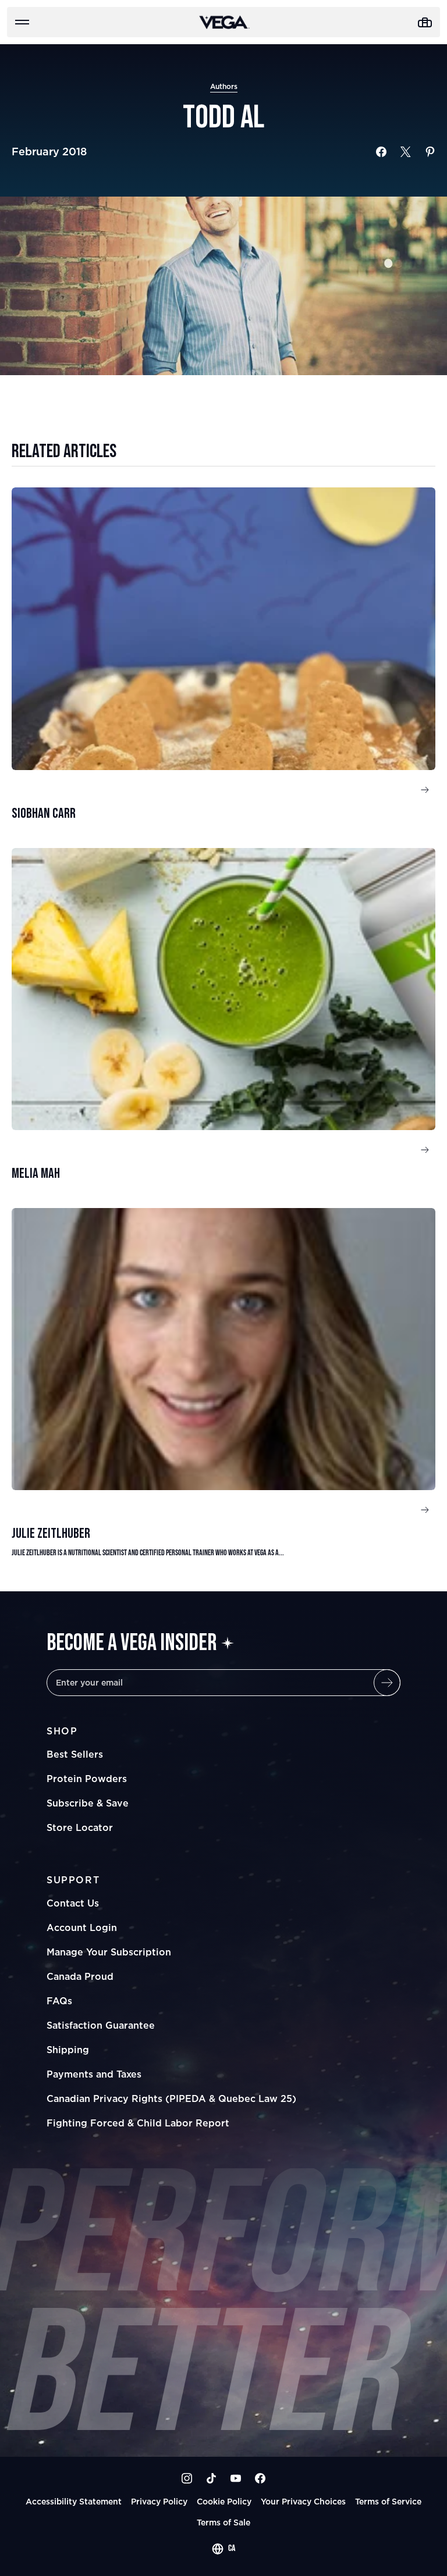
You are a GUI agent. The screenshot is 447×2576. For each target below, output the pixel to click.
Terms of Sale (223, 2522)
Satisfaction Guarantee (101, 2025)
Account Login (82, 1927)
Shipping (68, 2050)
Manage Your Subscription (109, 1952)
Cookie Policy (224, 2501)
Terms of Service (388, 2501)
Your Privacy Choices (303, 2501)
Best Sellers (75, 1754)
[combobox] (223, 2549)
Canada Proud (80, 1976)
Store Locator (80, 1827)
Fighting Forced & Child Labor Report (138, 2123)
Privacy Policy (159, 2501)
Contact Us (73, 1903)
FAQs (59, 2001)
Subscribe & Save (88, 1803)
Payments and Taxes (94, 2074)
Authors (224, 86)
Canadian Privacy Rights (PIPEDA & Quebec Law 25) (171, 2098)
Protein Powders (87, 1779)
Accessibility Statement (74, 2501)
